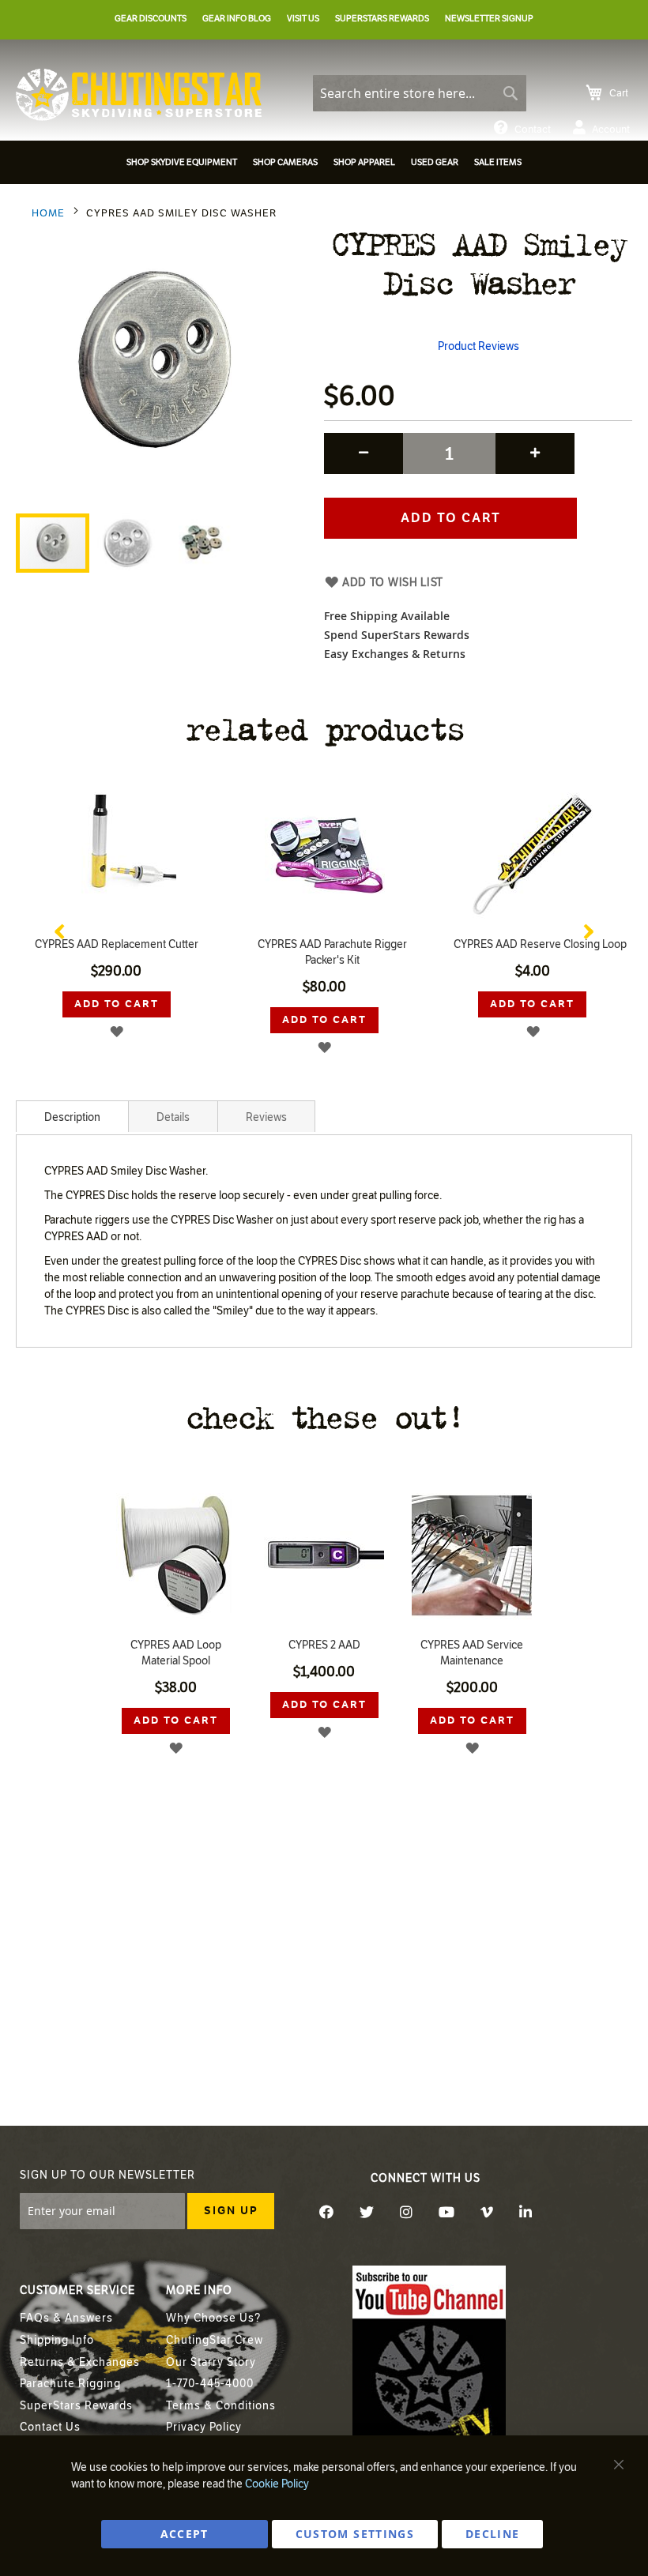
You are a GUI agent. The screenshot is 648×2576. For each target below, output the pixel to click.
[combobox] (420, 93)
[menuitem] (182, 162)
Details (173, 1117)
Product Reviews (478, 346)
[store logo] (139, 95)
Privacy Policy (204, 2427)
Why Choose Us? (213, 2318)
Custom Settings (355, 2534)
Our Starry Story (211, 2362)
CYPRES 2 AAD (324, 1645)
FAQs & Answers (66, 2318)
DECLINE (492, 2534)
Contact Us (50, 2427)
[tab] (72, 1116)
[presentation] (59, 928)
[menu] (324, 165)
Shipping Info (57, 2340)
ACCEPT (185, 2534)
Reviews (266, 1117)
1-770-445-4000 (210, 2384)
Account (611, 130)
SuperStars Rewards (76, 2406)
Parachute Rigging (70, 2384)
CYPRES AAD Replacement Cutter (117, 944)
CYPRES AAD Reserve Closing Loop (540, 944)
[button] (128, 543)
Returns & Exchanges (80, 2362)
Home (48, 213)
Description (72, 1117)
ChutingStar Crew (215, 2340)
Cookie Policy (277, 2484)
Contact (533, 130)
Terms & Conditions (221, 2406)
